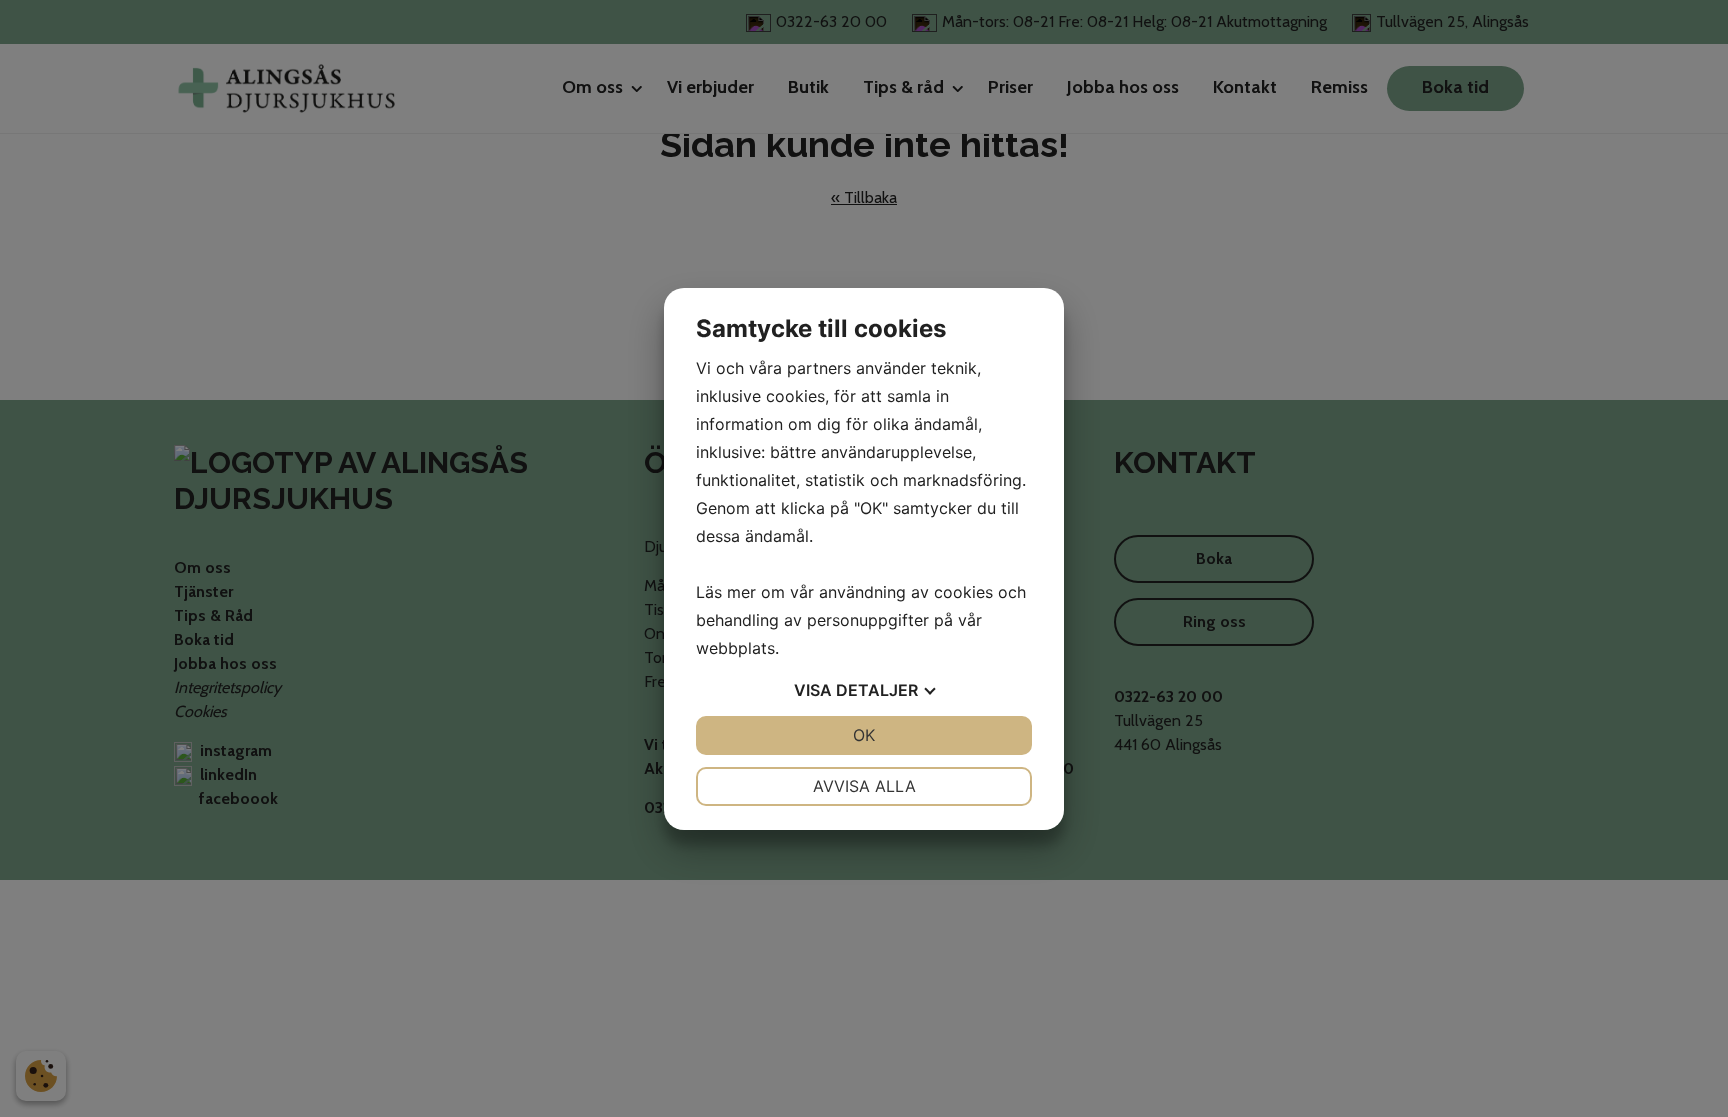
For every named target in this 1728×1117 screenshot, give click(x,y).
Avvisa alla (864, 786)
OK (864, 735)
